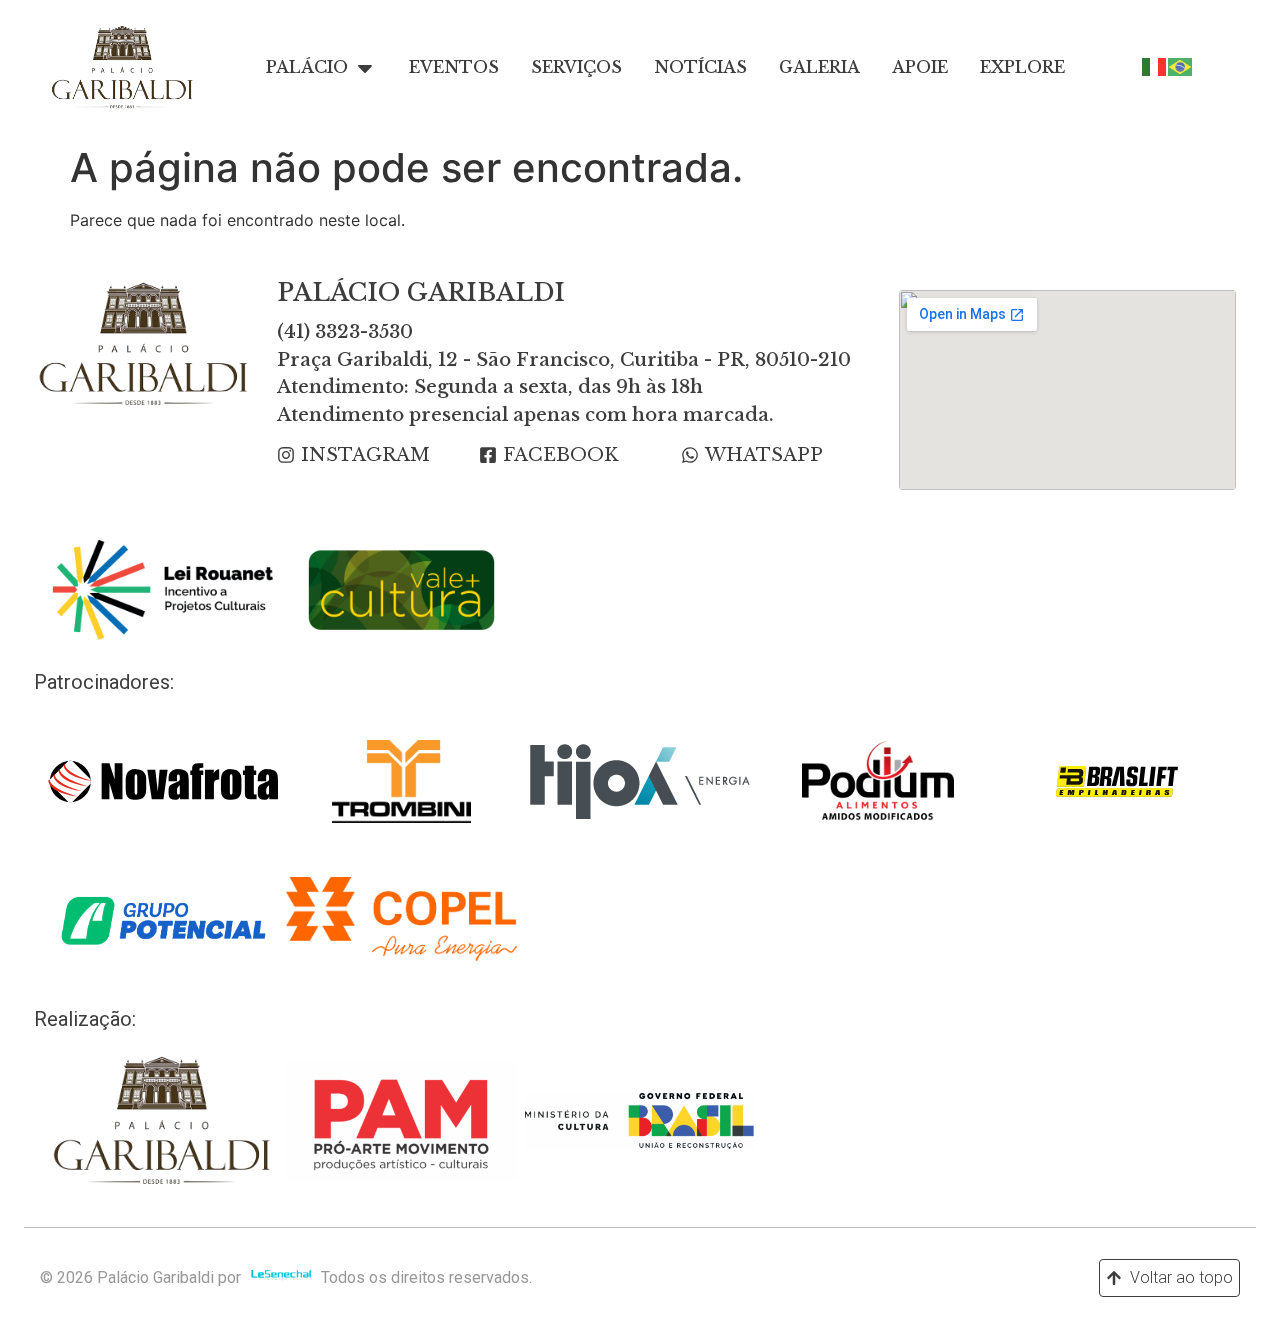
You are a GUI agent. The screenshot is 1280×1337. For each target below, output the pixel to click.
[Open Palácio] (365, 68)
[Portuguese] (1181, 65)
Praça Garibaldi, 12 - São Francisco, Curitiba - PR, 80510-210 (564, 360)
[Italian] (1155, 65)
